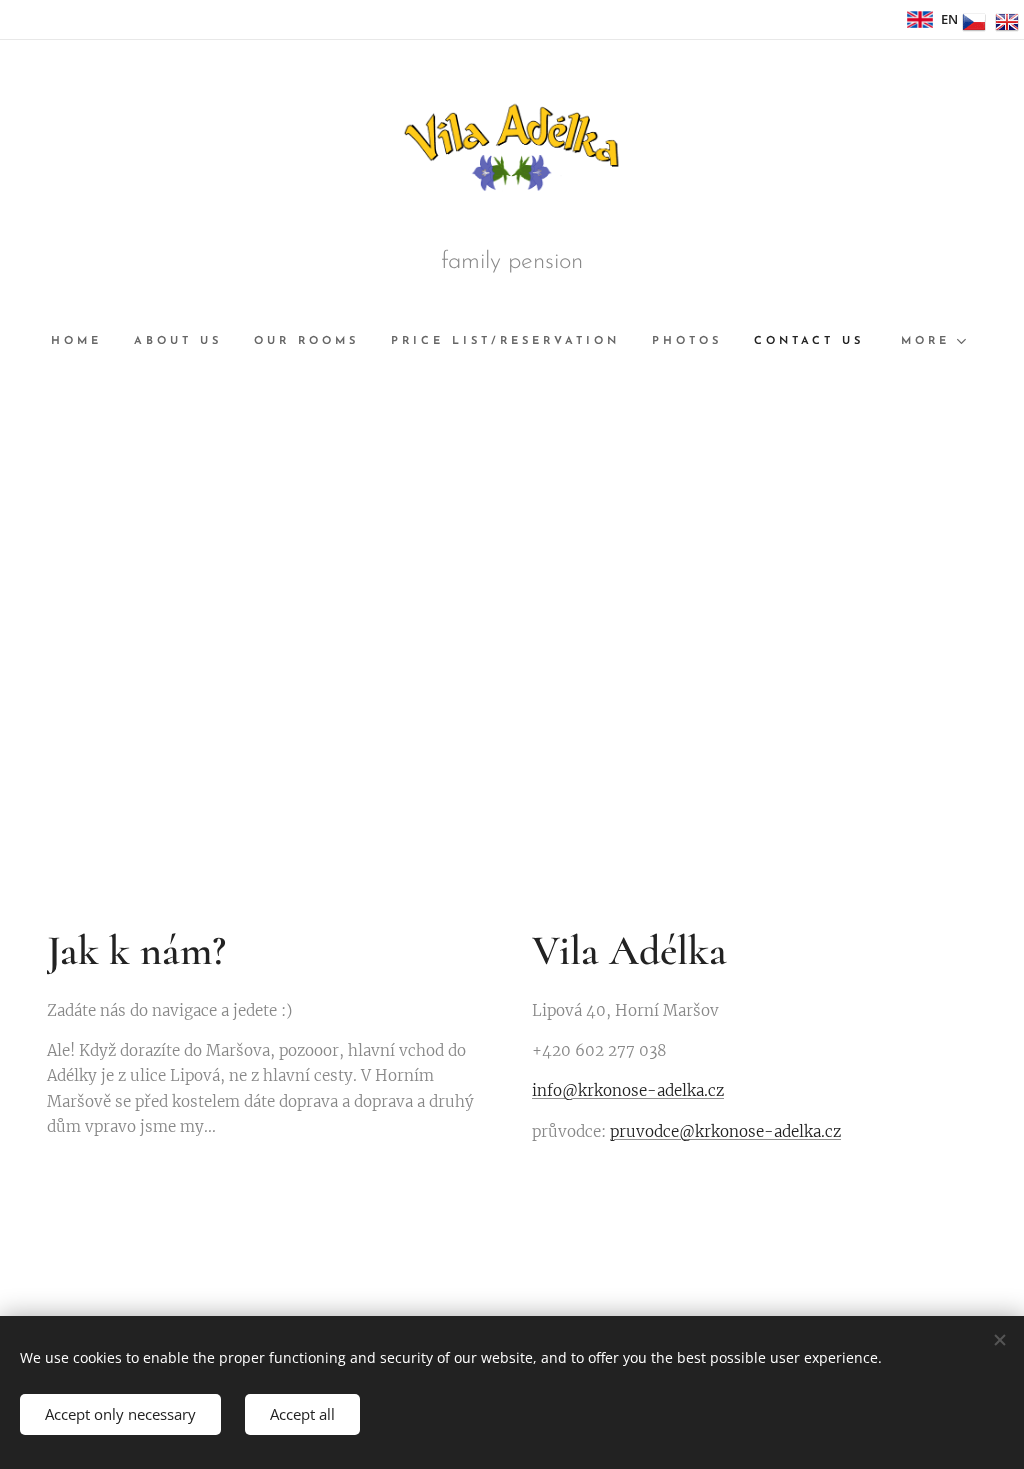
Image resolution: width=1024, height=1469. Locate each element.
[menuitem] (84, 342)
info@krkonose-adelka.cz (628, 1090)
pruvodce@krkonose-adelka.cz (725, 1131)
